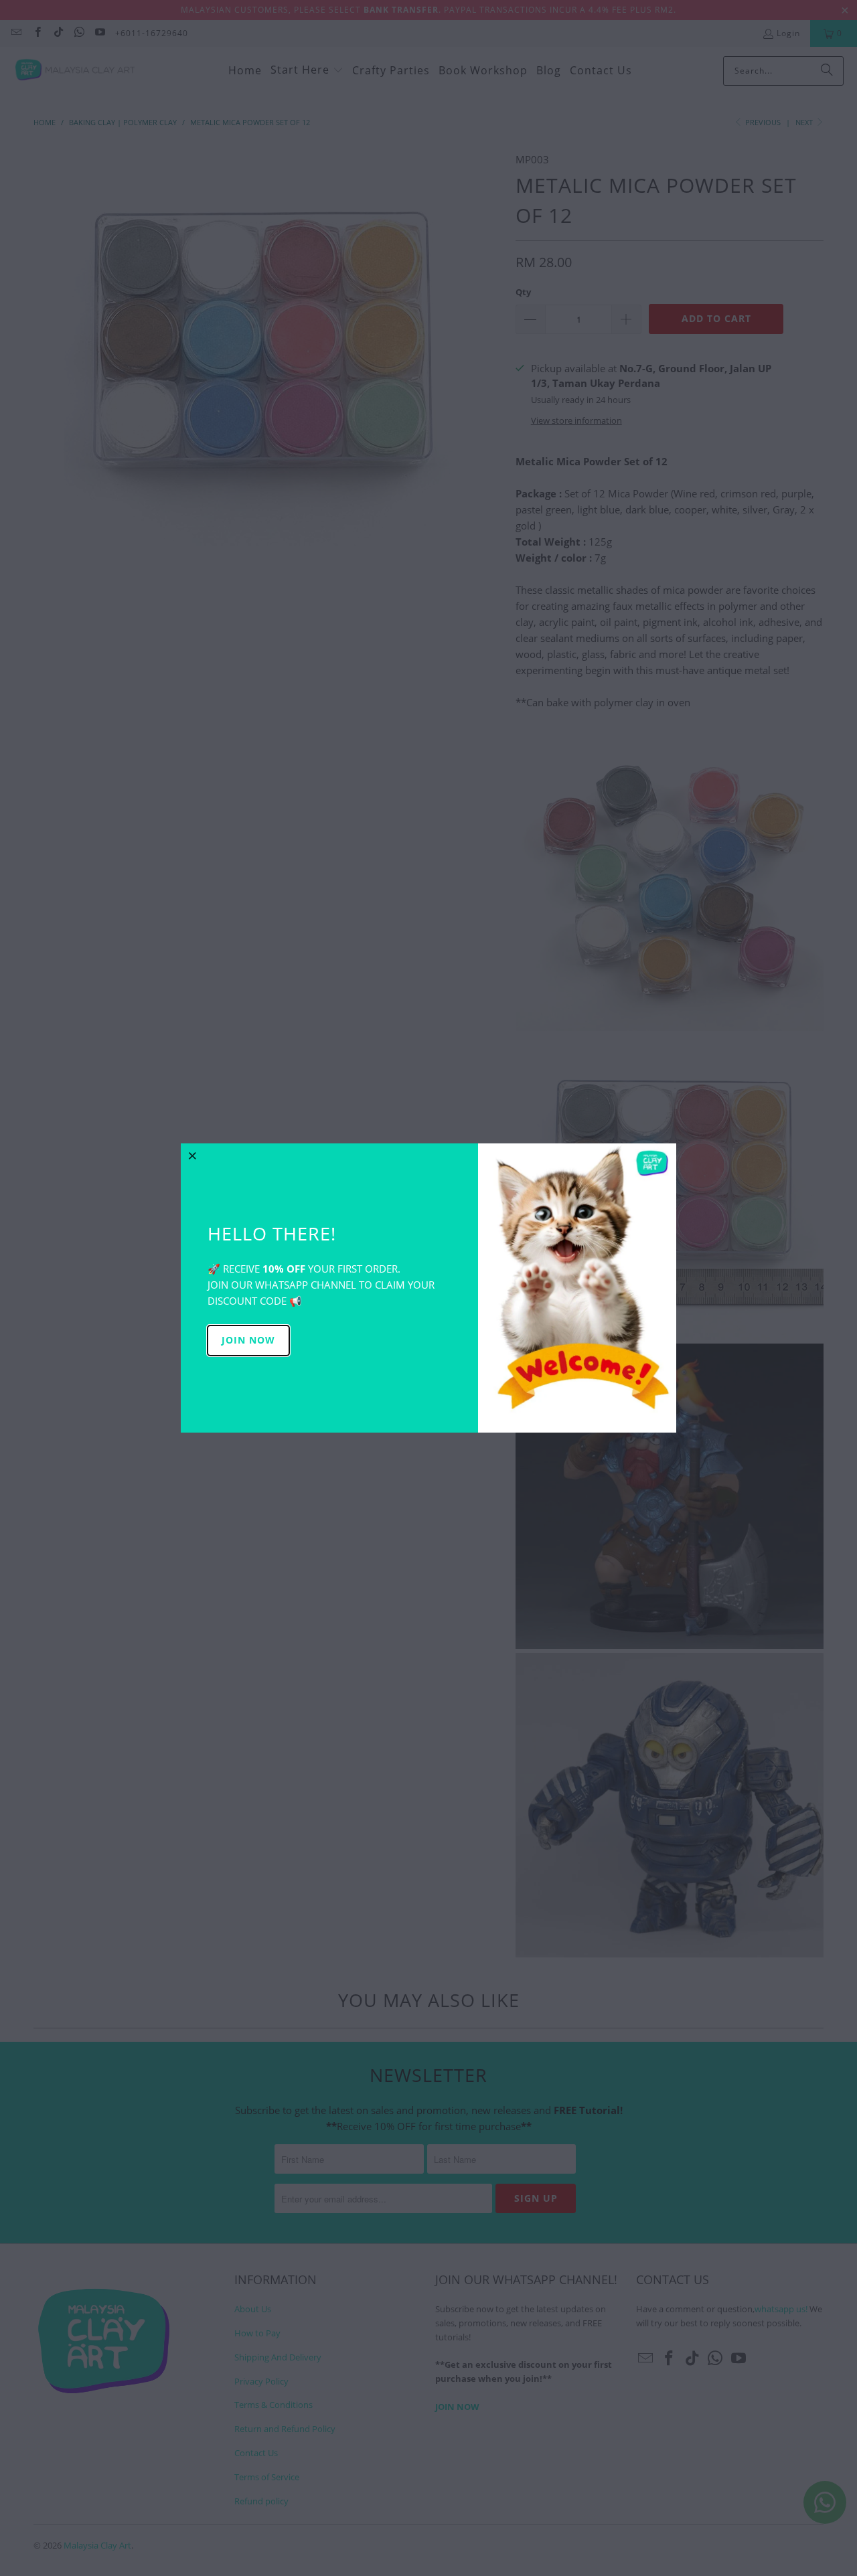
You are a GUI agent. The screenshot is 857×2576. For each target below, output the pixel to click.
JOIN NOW (248, 1340)
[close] (193, 1155)
